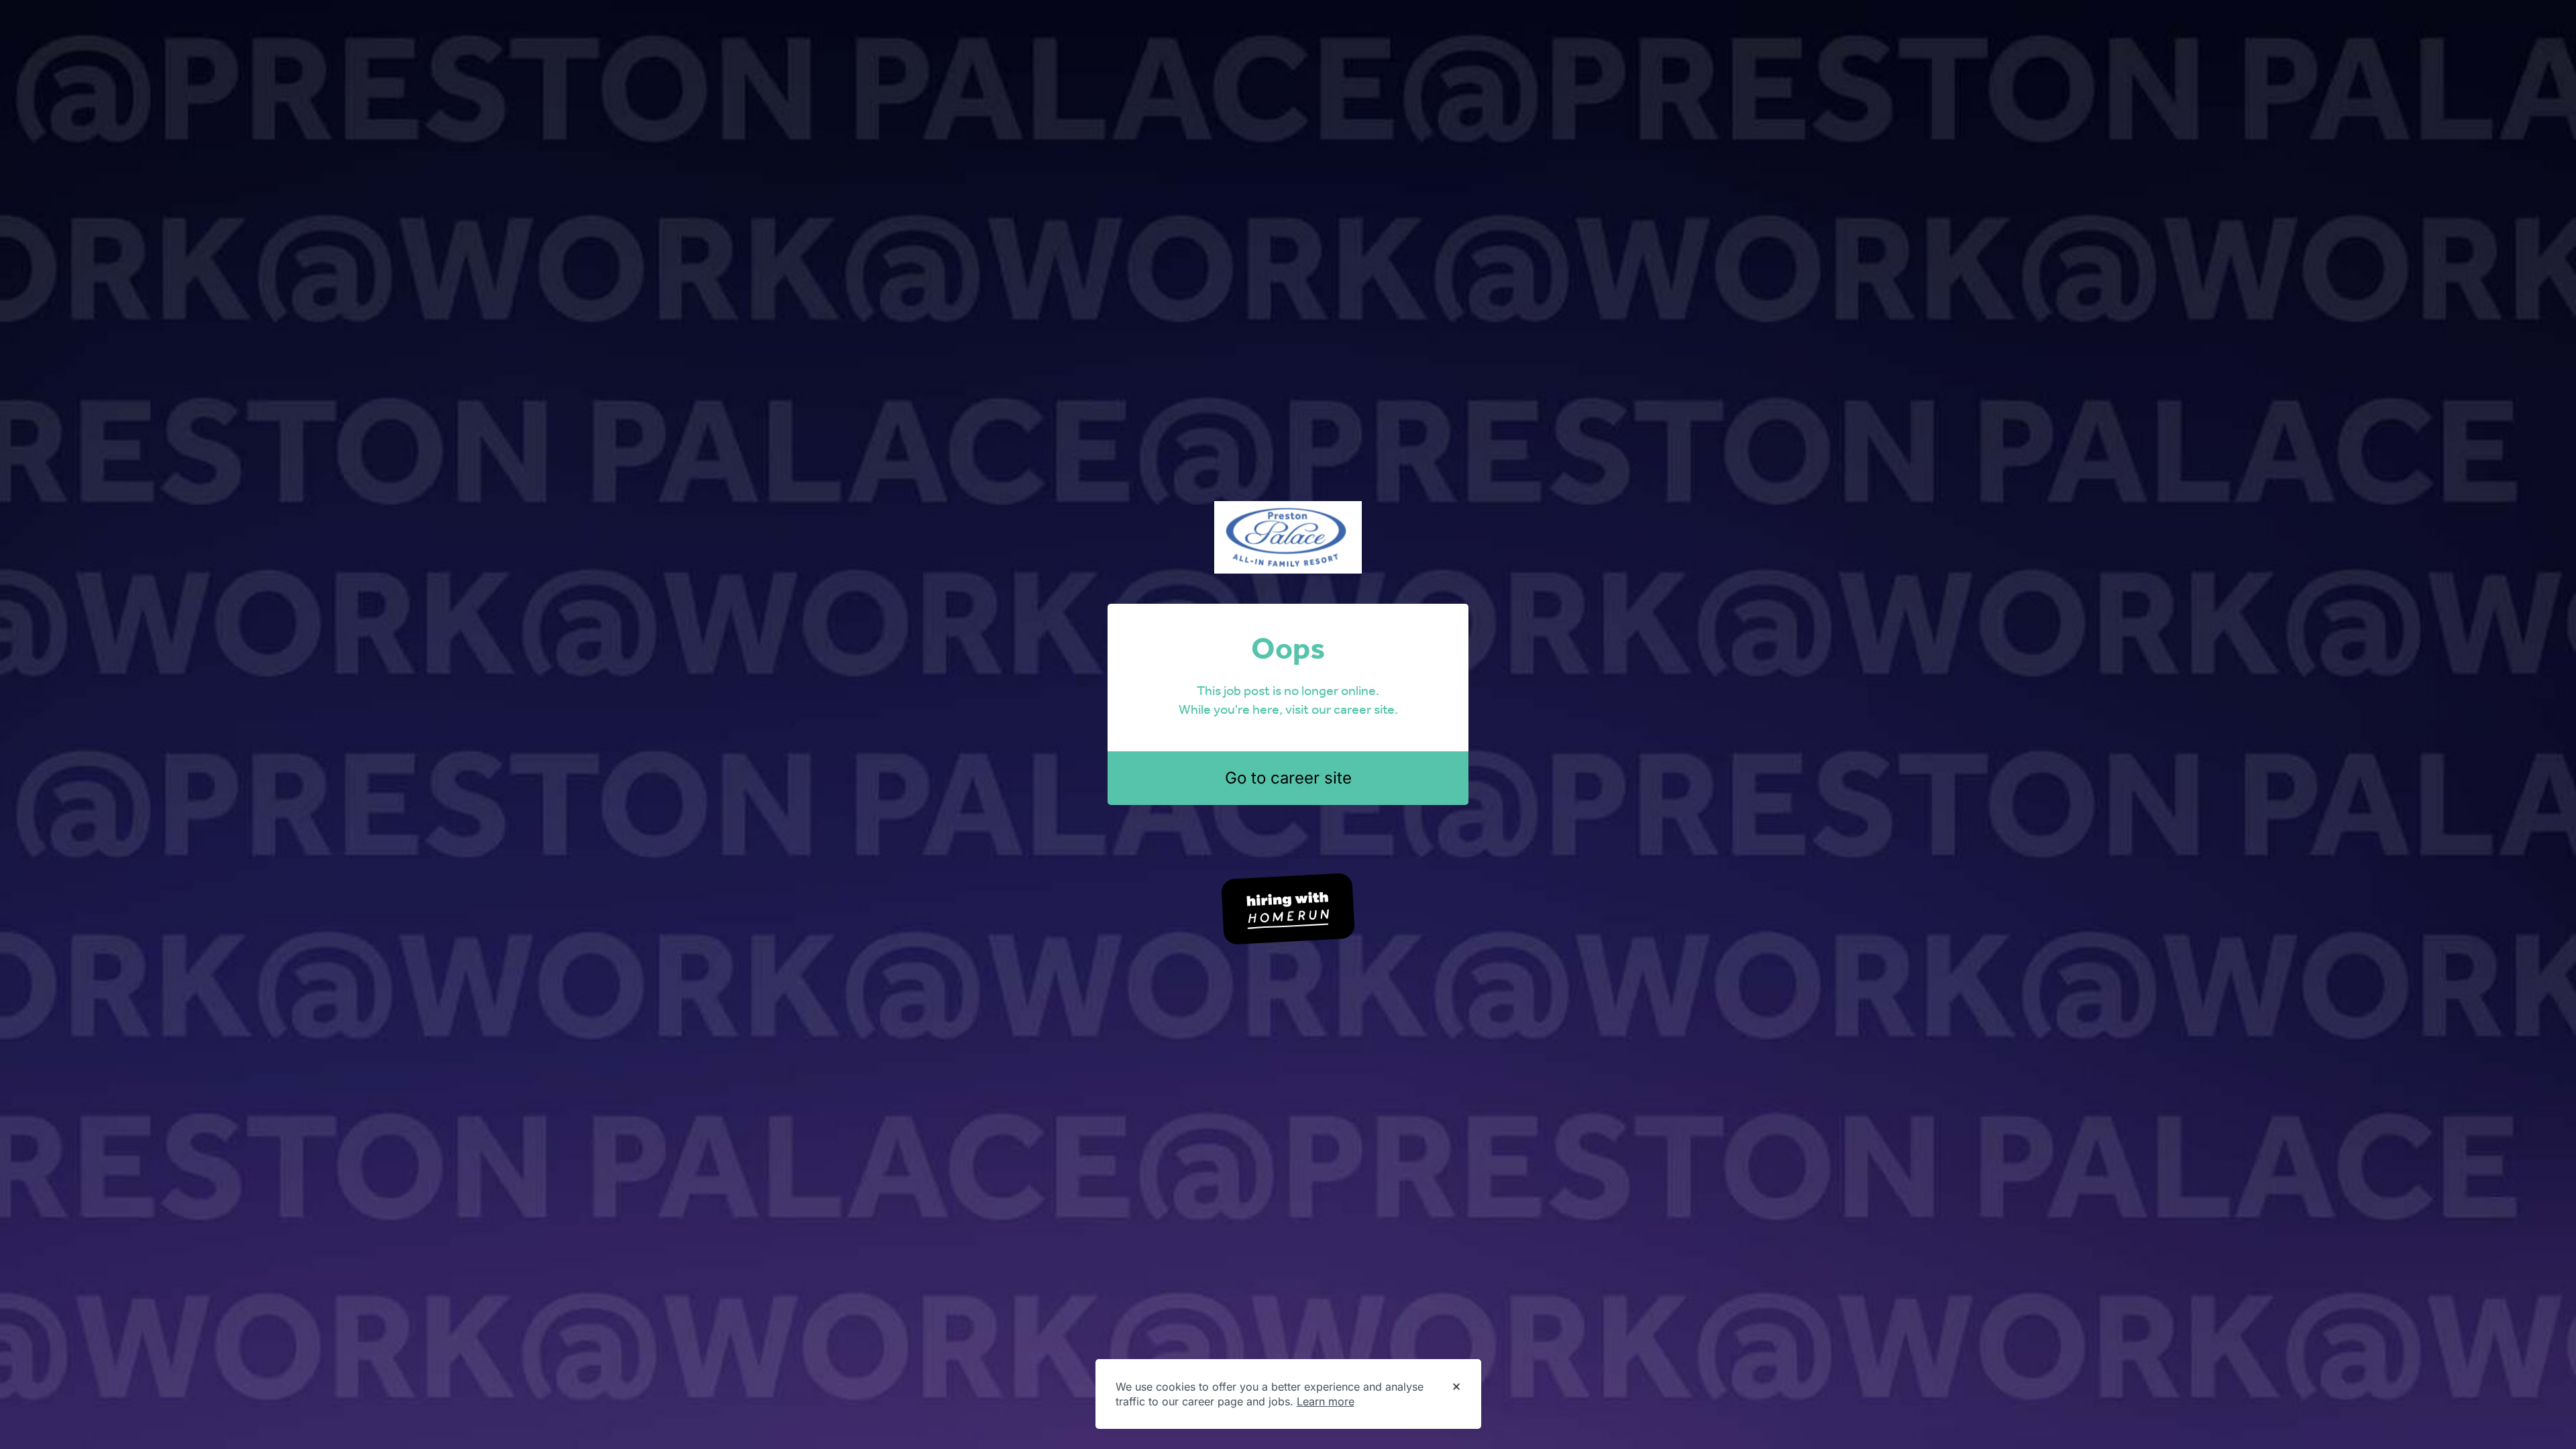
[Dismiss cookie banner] (1456, 1387)
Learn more (1326, 1401)
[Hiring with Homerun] (1288, 909)
